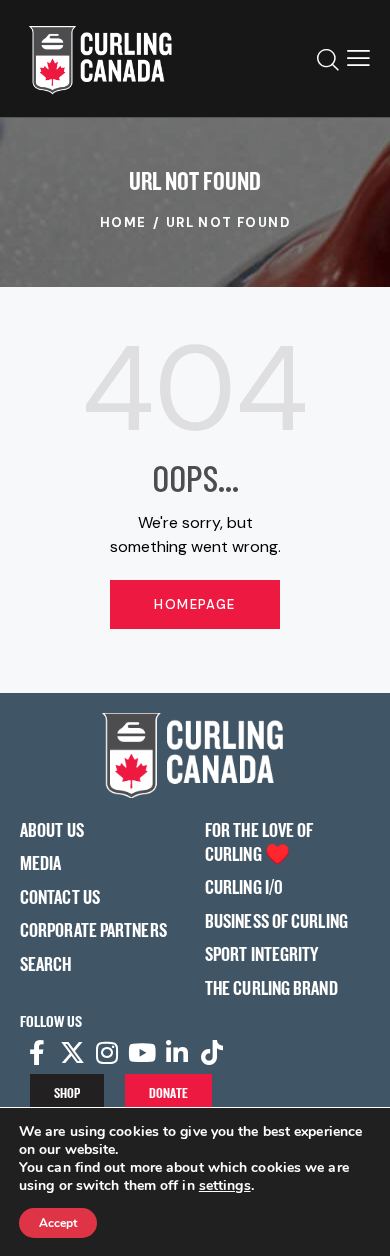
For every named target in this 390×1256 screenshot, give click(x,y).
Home (123, 222)
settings (225, 1186)
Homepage (194, 604)
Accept (58, 1223)
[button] (358, 58)
